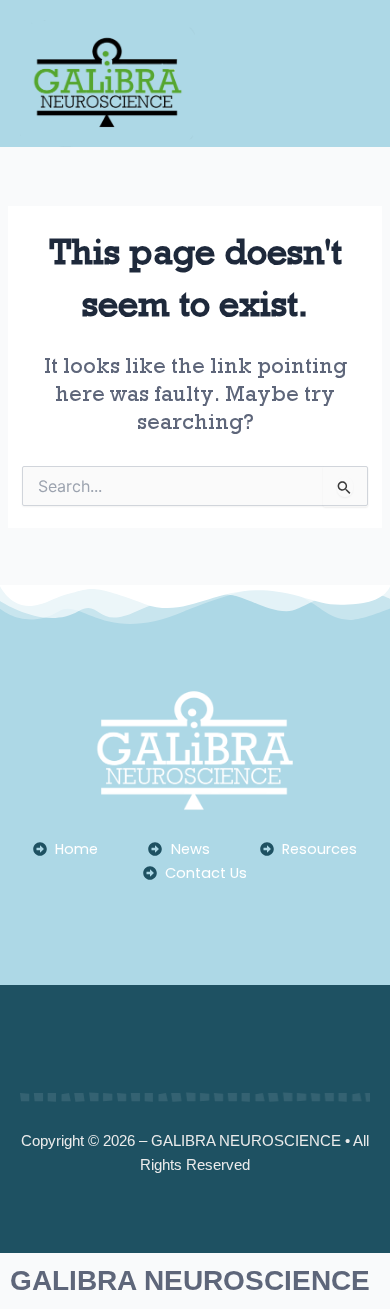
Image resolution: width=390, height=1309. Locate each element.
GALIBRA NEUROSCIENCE (190, 1280)
